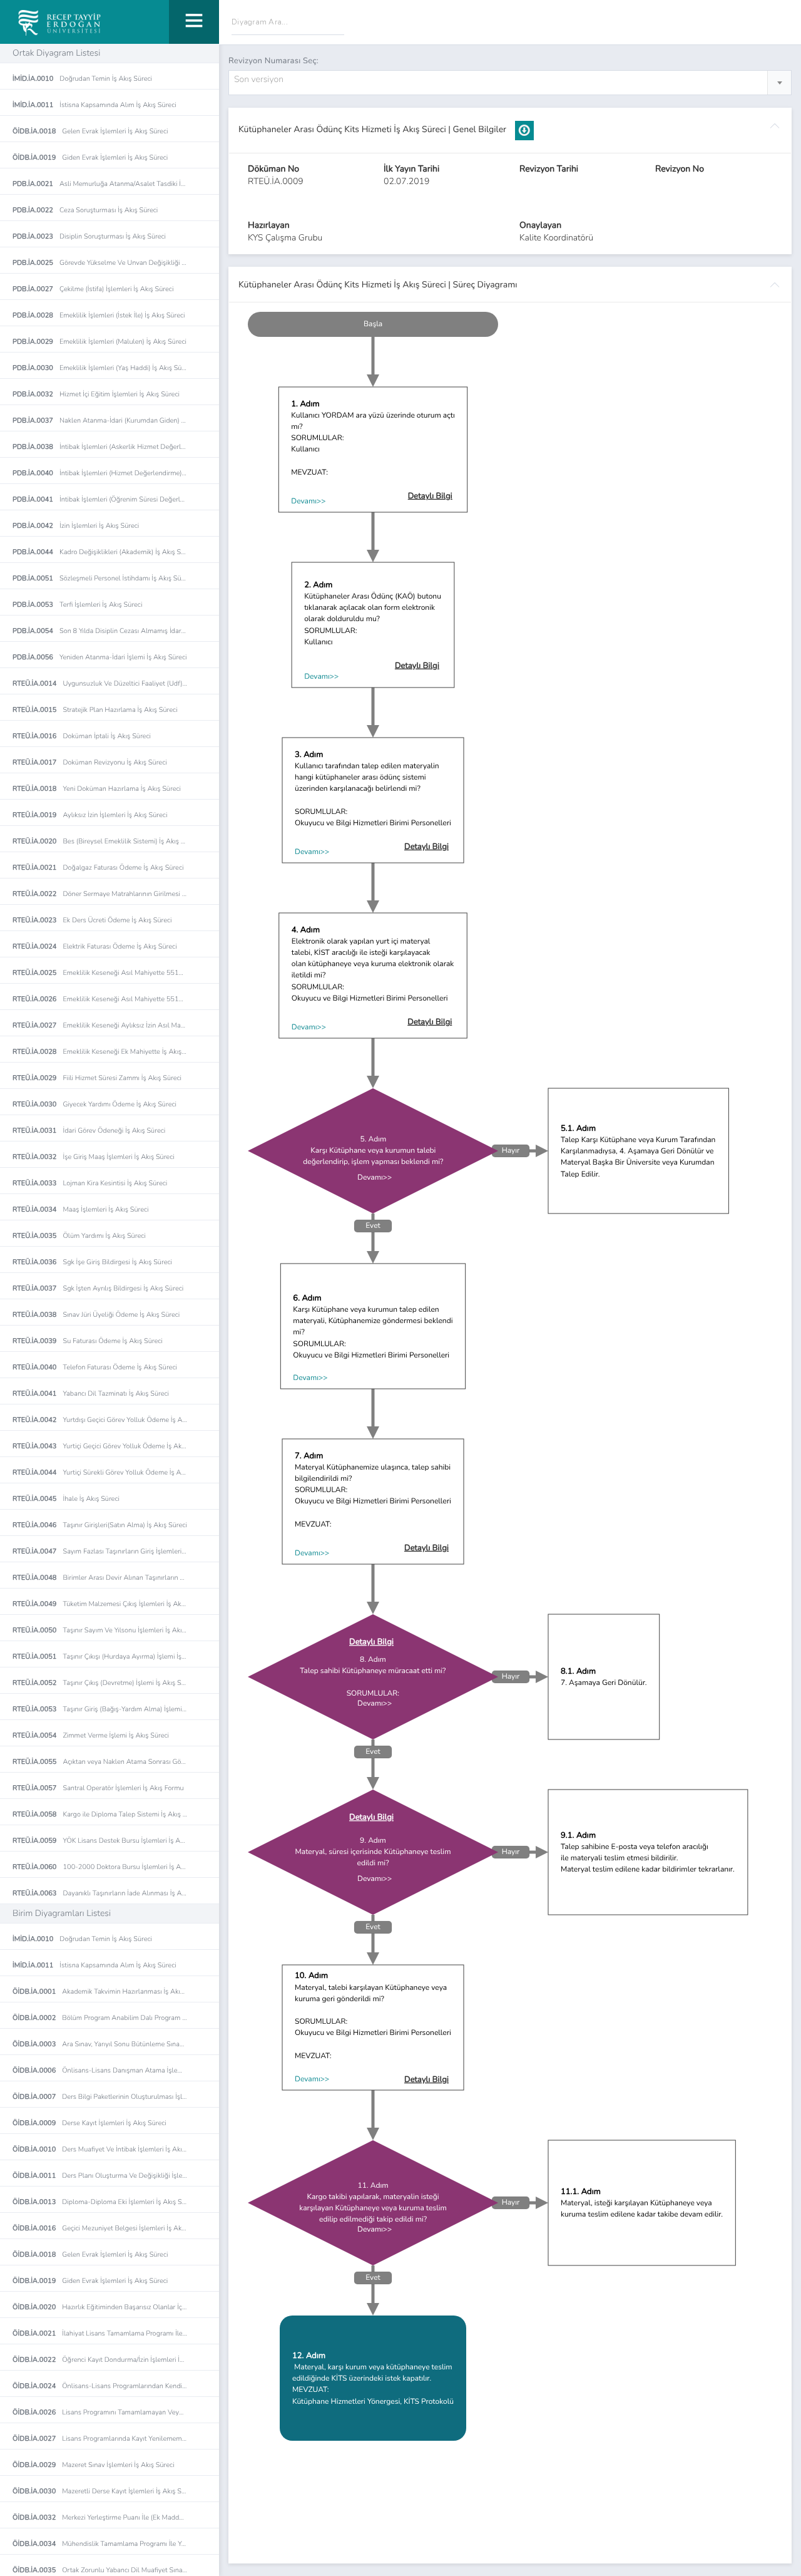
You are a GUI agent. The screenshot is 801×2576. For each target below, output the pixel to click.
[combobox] (510, 83)
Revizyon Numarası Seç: (273, 61)
